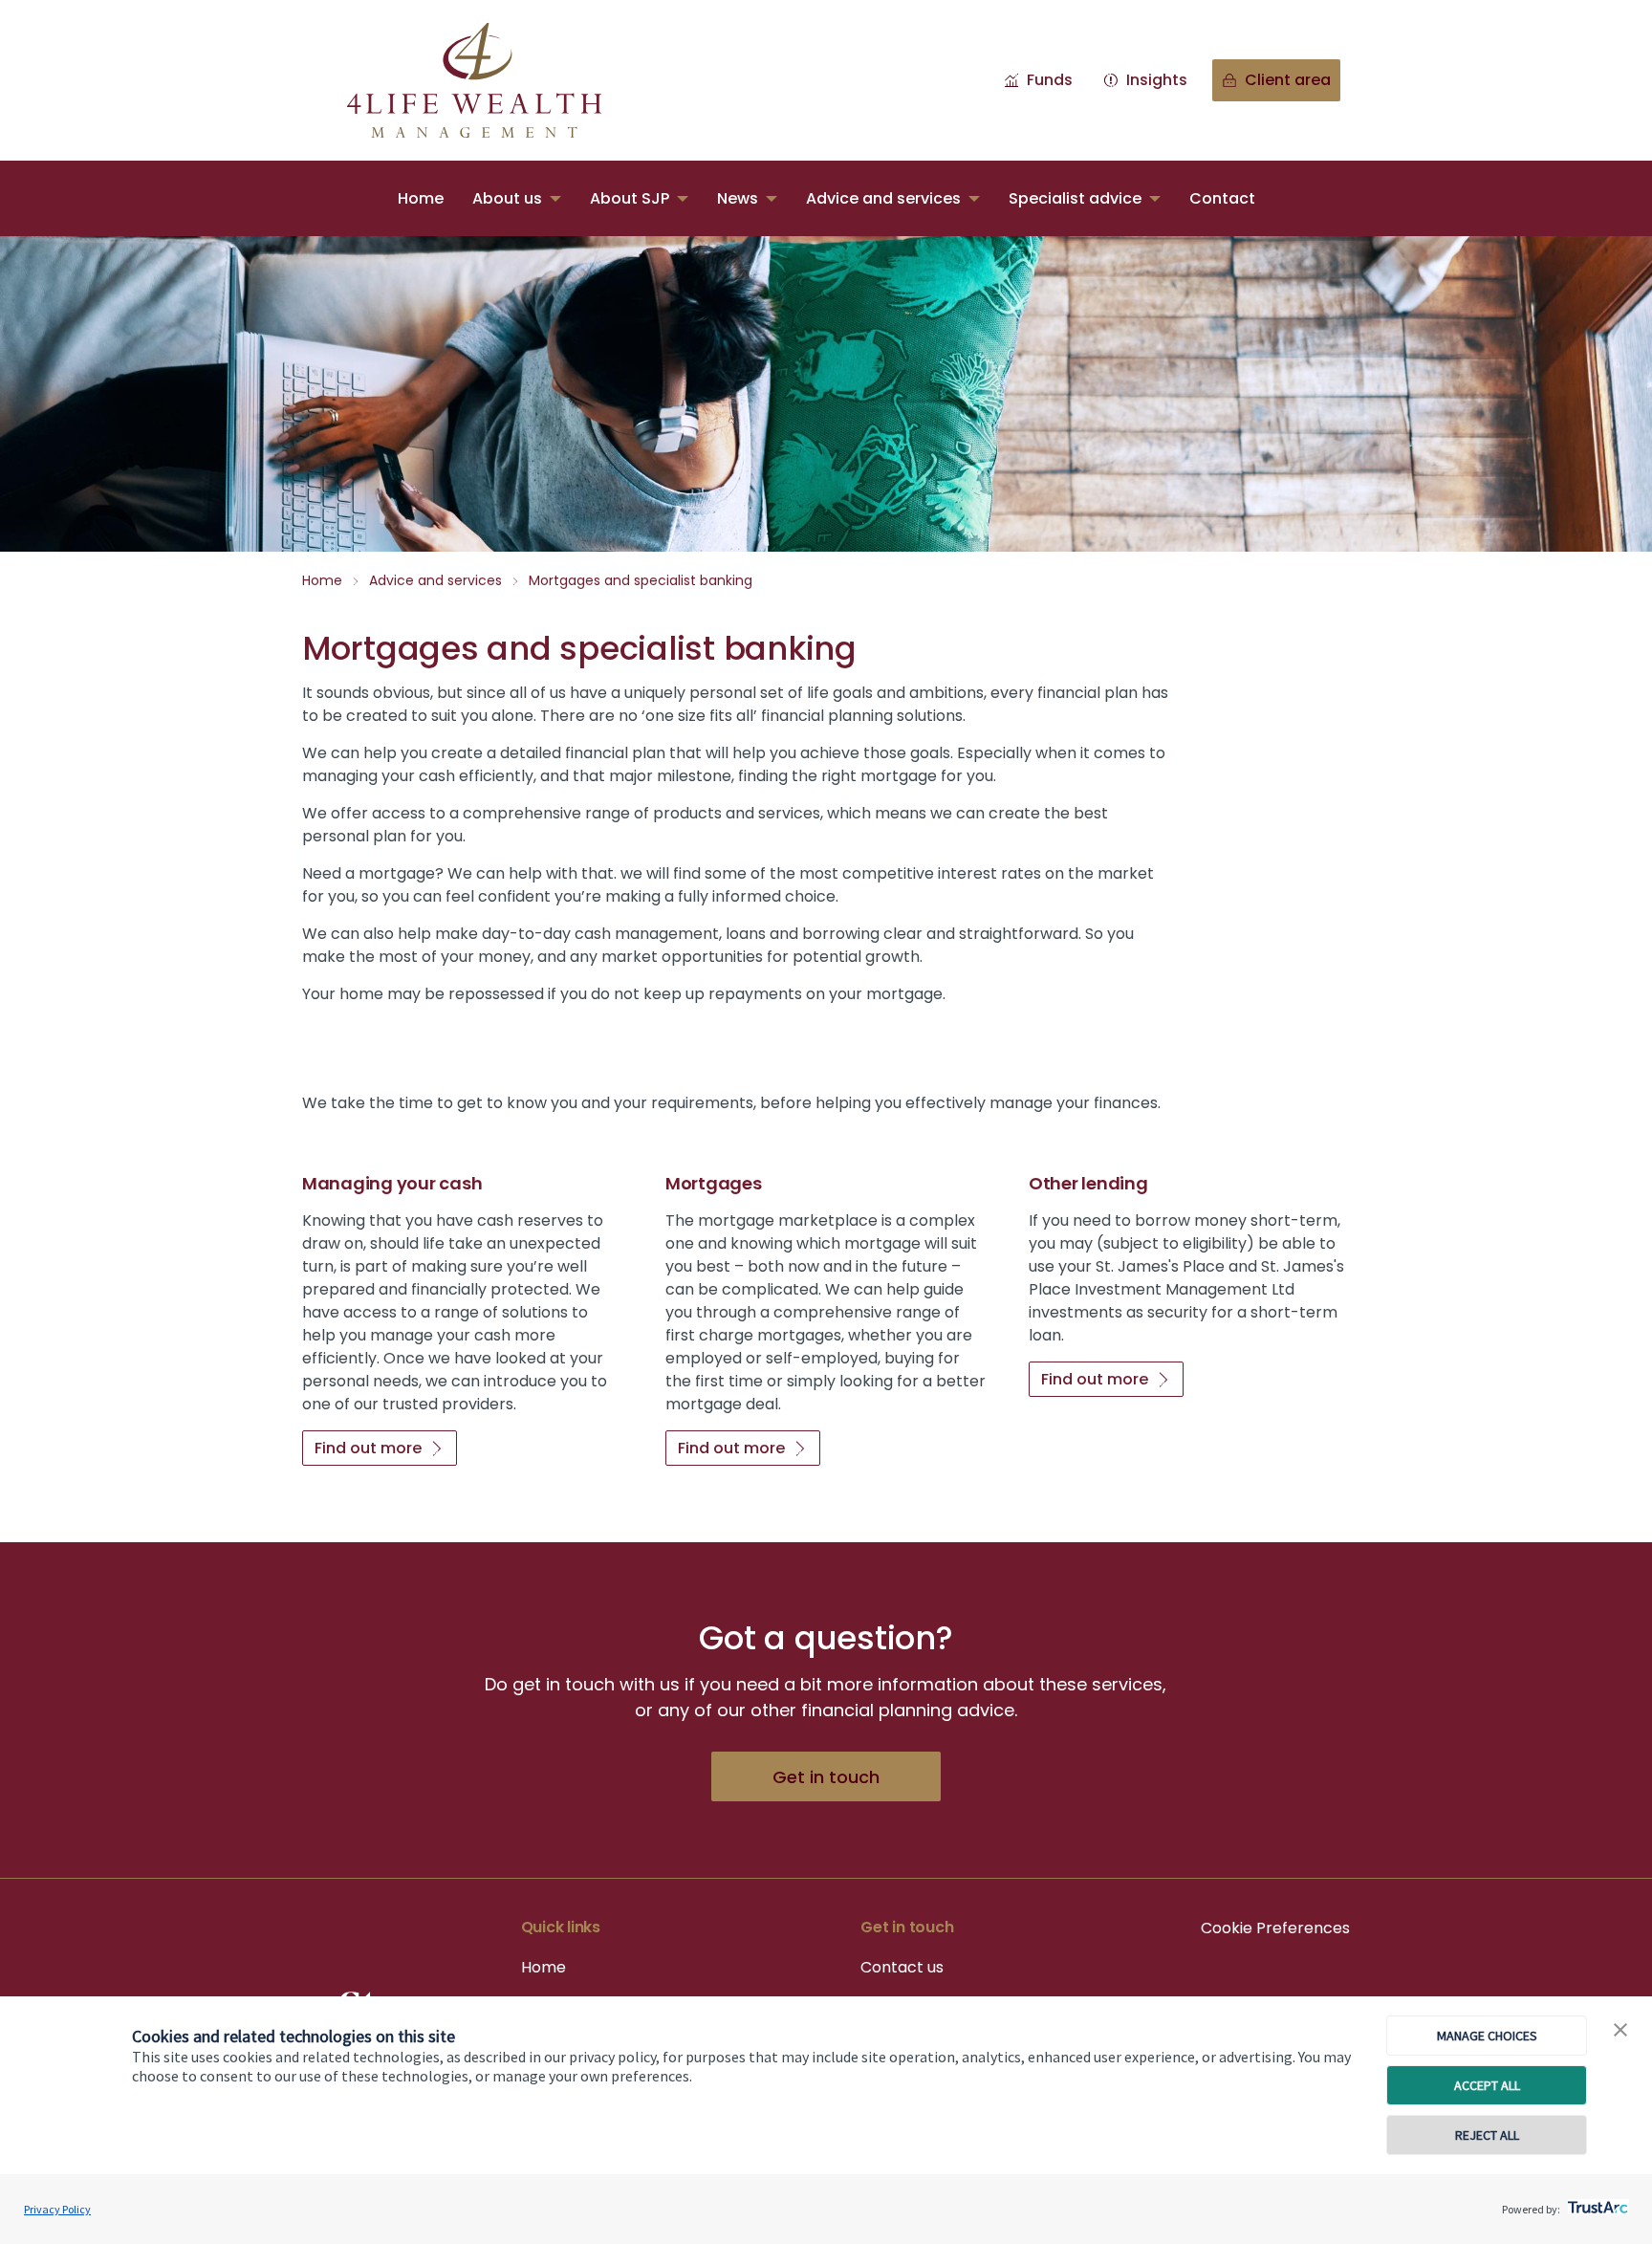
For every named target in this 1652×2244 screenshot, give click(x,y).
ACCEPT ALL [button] (1487, 2085)
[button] (1620, 2031)
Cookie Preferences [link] (1275, 1928)
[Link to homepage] (493, 80)
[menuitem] (421, 198)
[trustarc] (1596, 2202)
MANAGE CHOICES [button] (1487, 2036)
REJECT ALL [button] (1487, 2135)
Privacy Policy (57, 2209)
